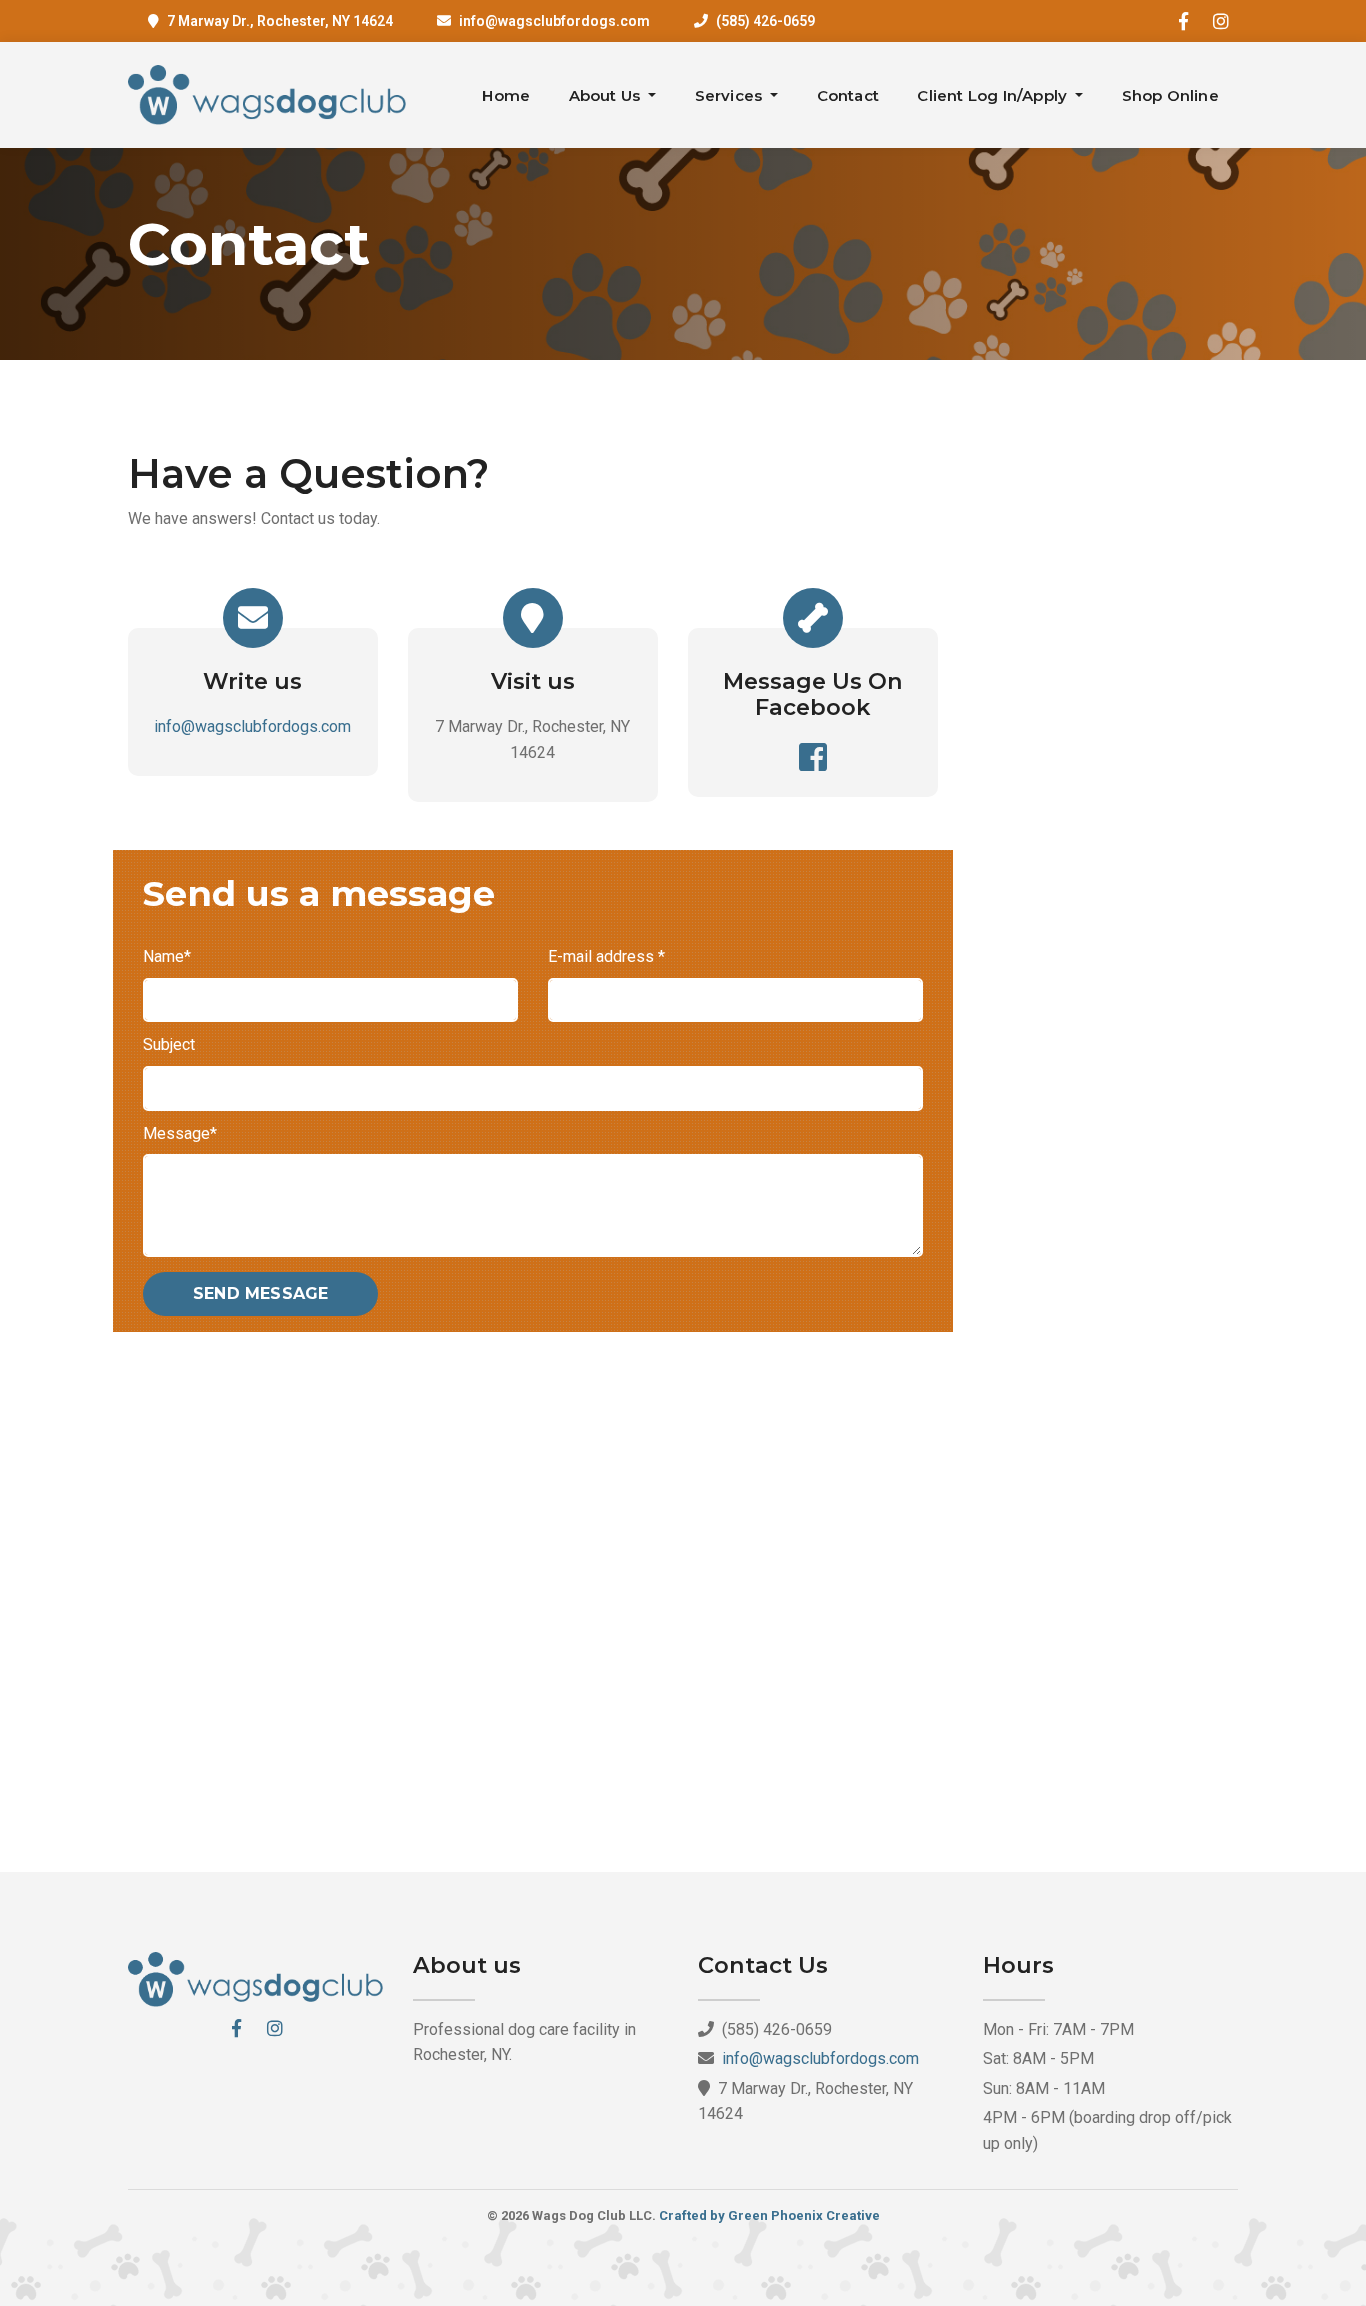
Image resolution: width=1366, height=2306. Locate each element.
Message (180, 1133)
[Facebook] (1183, 21)
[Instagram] (1221, 21)
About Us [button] (607, 95)
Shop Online (1170, 95)
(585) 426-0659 (765, 21)
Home (506, 95)
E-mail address (606, 956)
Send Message (260, 1293)
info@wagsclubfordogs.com (554, 21)
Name (167, 956)
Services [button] (731, 95)
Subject (169, 1044)
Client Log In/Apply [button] (994, 95)
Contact (848, 95)
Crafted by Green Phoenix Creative (769, 2215)
